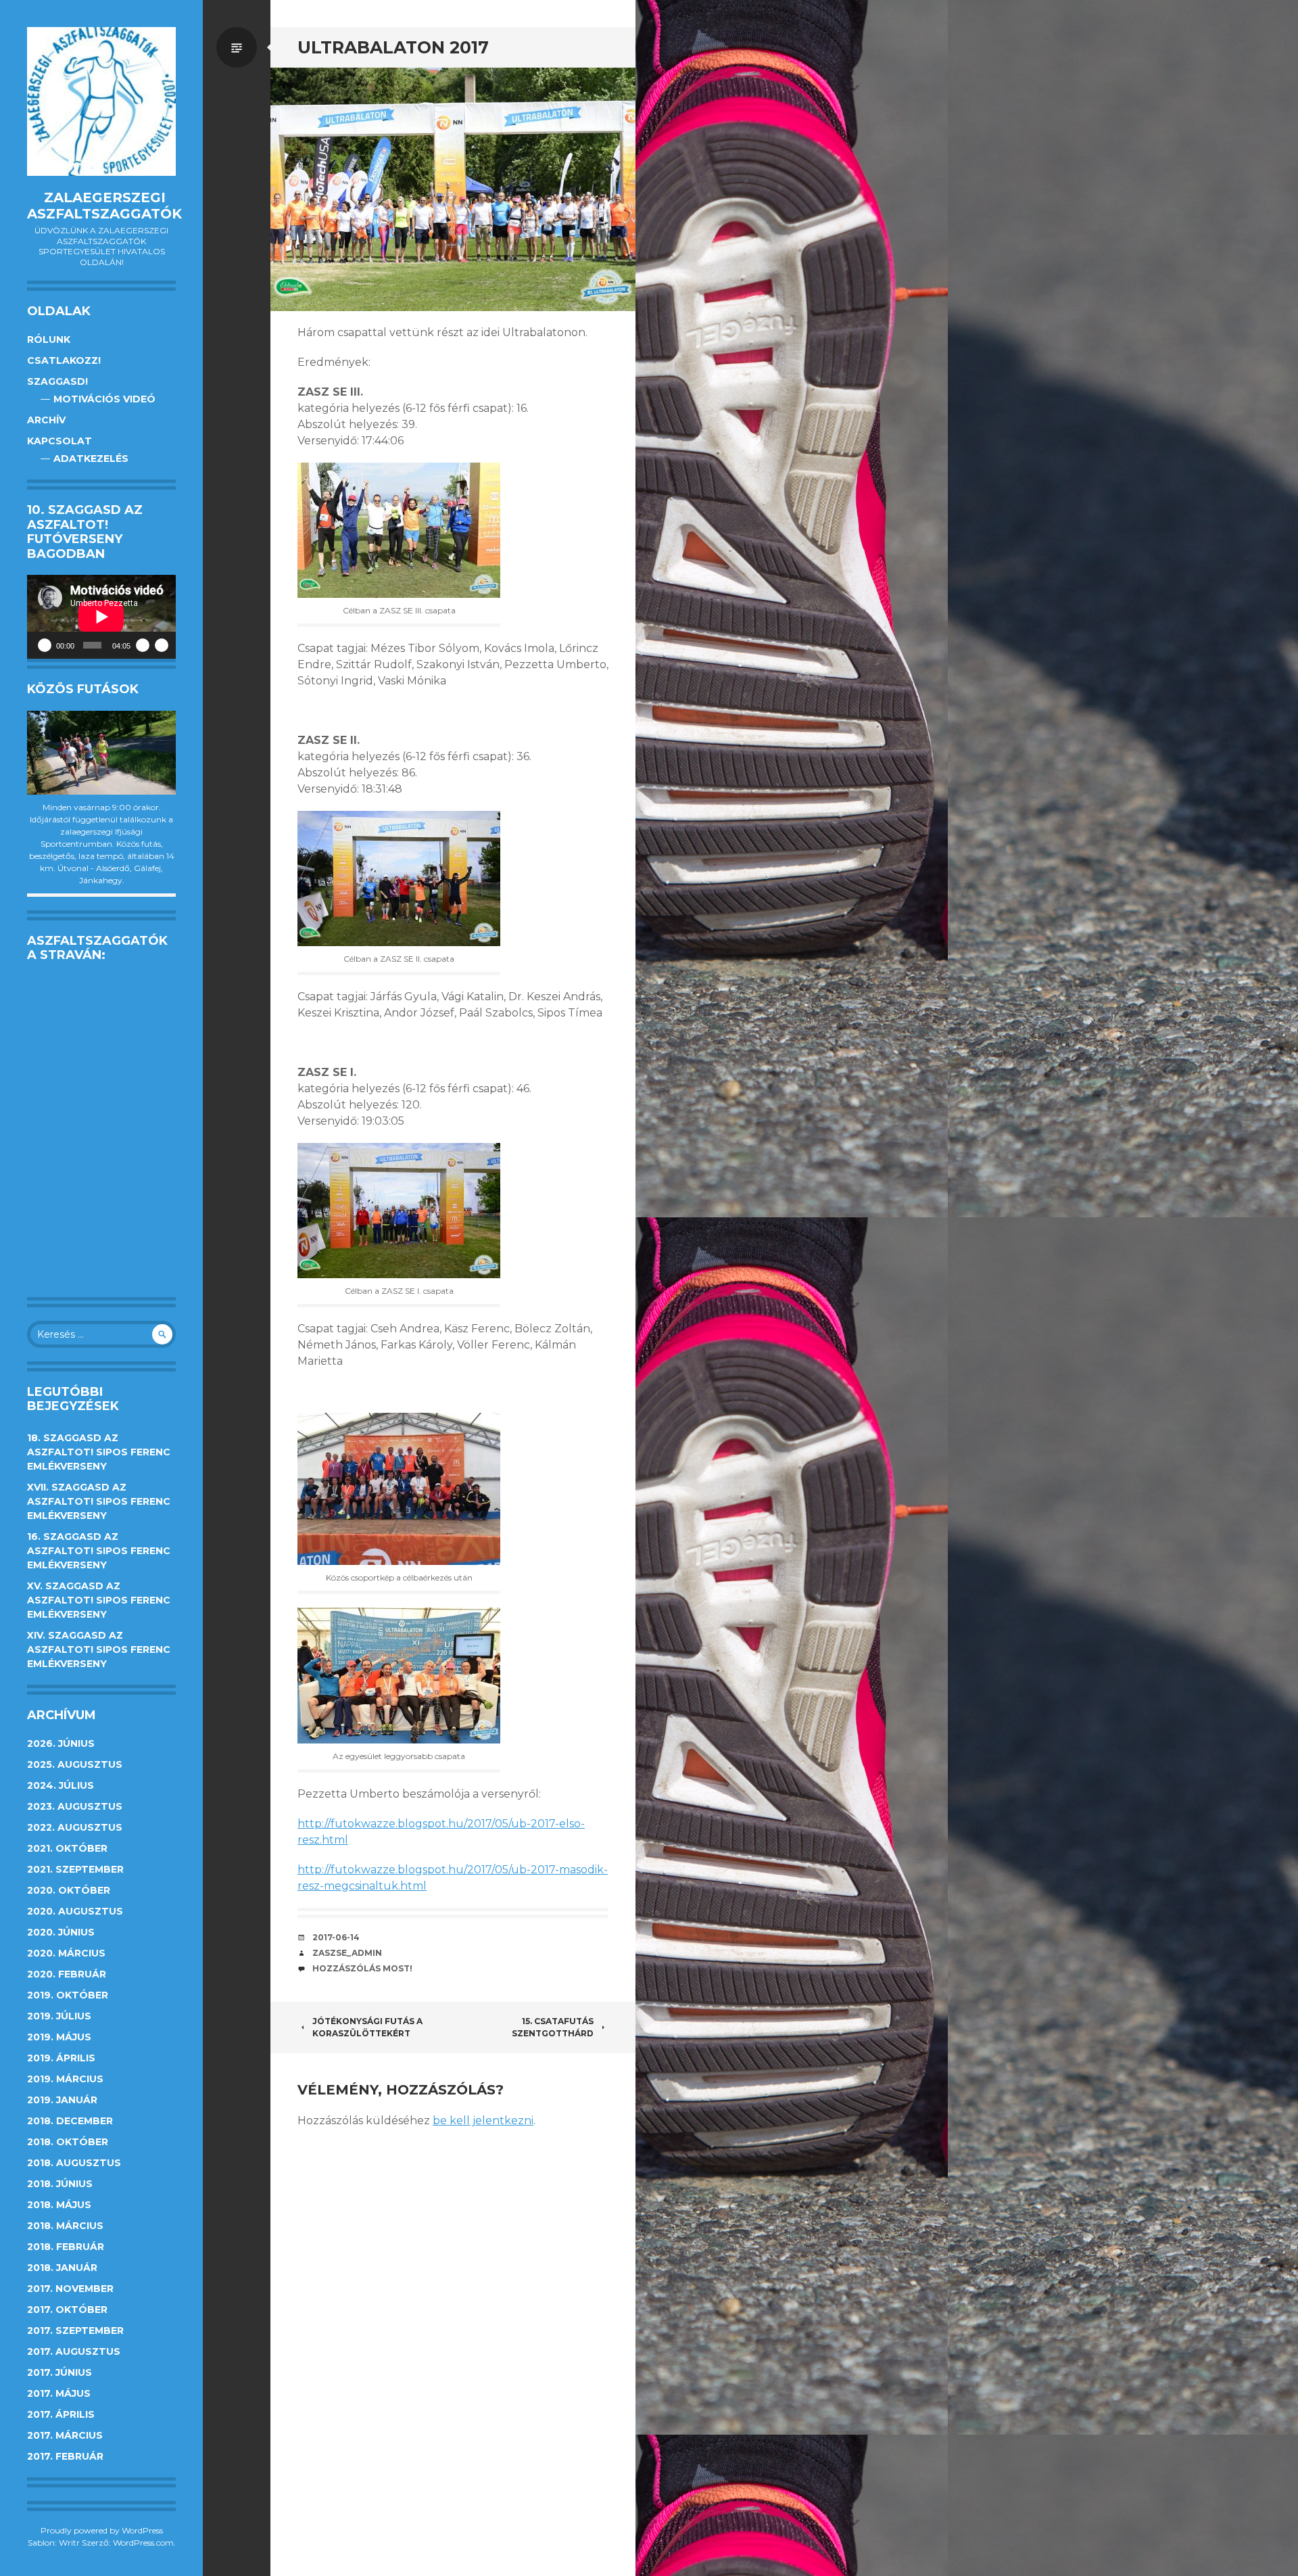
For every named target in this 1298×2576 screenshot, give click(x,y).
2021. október (67, 1848)
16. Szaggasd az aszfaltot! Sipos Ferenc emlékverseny (99, 1551)
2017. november (70, 2289)
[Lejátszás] (45, 645)
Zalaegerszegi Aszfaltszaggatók (104, 206)
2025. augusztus (75, 1764)
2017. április (61, 2414)
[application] (101, 617)
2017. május (59, 2393)
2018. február (66, 2247)
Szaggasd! (57, 381)
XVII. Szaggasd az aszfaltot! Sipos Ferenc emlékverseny (99, 1501)
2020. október (69, 1890)
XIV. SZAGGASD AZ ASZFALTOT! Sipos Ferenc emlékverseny (99, 1649)
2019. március (65, 2079)
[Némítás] (143, 645)
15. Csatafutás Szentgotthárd (553, 2027)
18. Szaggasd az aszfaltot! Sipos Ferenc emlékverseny (99, 1452)
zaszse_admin (347, 1953)
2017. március (65, 2435)
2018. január (62, 2268)
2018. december (70, 2121)
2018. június (60, 2184)
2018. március (65, 2226)
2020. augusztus (75, 1911)
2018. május (59, 2205)
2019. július (59, 2016)
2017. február (65, 2456)
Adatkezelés (91, 459)
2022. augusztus (75, 1827)
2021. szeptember (75, 1869)
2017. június (59, 2372)
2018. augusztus (74, 2163)
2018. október (68, 2142)
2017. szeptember (75, 2331)
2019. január (62, 2100)
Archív (46, 420)
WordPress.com (143, 2543)
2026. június (61, 1743)
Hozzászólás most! (362, 1968)
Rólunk (49, 339)
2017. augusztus (74, 2351)
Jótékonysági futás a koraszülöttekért (367, 2027)
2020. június (61, 1932)
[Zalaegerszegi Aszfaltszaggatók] (101, 101)
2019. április (61, 2058)
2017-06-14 (336, 1937)
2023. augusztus (75, 1806)
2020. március (66, 1953)
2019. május (59, 2037)
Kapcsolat (59, 441)
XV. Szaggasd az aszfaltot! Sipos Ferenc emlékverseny (99, 1600)
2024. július (61, 1785)
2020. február (67, 1974)
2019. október (68, 1995)
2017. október (67, 2310)
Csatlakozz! (64, 360)
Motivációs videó (104, 399)
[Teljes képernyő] (162, 645)
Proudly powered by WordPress (102, 2530)
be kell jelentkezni (483, 2121)
